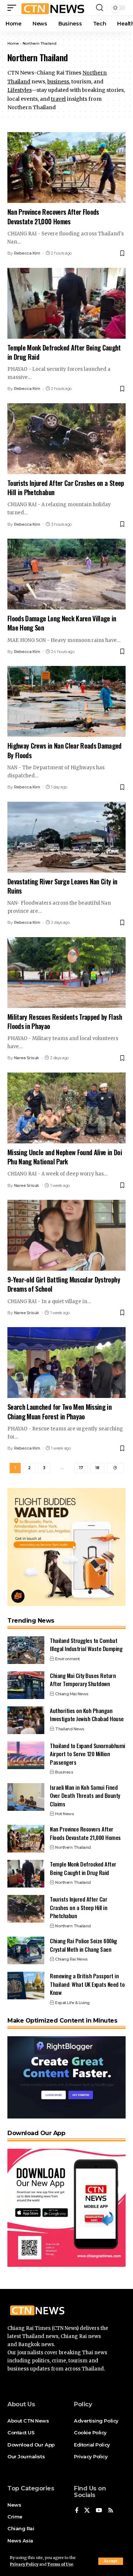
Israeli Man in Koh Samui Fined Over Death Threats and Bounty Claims (85, 1795)
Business (64, 1772)
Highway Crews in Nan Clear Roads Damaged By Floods (64, 750)
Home (13, 43)
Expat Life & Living (72, 2003)
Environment (67, 1659)
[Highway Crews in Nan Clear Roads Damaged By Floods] (66, 701)
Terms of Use (60, 2564)
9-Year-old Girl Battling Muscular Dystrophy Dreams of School (64, 1284)
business (58, 82)
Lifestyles (19, 90)
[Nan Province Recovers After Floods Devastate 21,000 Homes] (66, 168)
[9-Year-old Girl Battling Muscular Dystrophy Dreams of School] (66, 1235)
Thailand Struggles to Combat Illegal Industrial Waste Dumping (86, 1645)
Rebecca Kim (27, 253)
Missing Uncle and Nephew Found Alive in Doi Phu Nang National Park (65, 1157)
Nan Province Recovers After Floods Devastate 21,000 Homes (53, 216)
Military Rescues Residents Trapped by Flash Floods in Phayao (65, 1021)
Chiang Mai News (72, 1694)
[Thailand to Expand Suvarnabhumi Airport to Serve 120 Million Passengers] (26, 1755)
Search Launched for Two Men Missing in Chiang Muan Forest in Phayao (59, 1411)
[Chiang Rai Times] (53, 8)
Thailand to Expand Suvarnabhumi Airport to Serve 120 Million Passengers (88, 1754)
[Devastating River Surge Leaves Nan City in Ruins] (66, 837)
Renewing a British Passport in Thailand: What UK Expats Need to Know (87, 1984)
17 (81, 1468)
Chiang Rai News (71, 1959)
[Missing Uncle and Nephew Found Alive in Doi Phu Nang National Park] (66, 1108)
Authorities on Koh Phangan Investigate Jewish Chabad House (87, 1715)
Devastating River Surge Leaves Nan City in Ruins (62, 886)
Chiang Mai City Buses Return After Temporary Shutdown (83, 1680)
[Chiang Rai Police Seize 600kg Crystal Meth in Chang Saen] (26, 1950)
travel (58, 99)
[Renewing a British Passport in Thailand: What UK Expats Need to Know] (26, 1985)
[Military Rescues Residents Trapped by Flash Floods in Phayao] (66, 973)
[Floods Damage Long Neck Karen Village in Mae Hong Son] (66, 574)
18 (97, 1468)
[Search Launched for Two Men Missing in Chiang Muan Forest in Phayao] (66, 1363)
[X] (87, 2511)
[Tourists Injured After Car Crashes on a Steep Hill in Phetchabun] (66, 439)
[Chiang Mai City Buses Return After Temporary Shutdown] (26, 1685)
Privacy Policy (24, 2564)
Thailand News (70, 1729)
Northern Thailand (73, 1847)
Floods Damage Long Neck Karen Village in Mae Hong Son (62, 623)
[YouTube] (99, 2511)
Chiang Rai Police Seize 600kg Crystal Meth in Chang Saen (83, 1945)
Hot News (64, 1814)
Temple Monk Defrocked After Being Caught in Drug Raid (64, 352)
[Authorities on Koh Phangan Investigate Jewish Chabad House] (26, 1720)
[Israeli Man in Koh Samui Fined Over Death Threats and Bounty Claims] (26, 1797)
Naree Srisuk (27, 1058)
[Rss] (111, 2511)
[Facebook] (77, 2511)
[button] (111, 2561)
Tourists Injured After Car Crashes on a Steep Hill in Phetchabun (66, 488)
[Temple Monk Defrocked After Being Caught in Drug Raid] (66, 303)
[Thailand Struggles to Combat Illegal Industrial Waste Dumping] (26, 1650)
